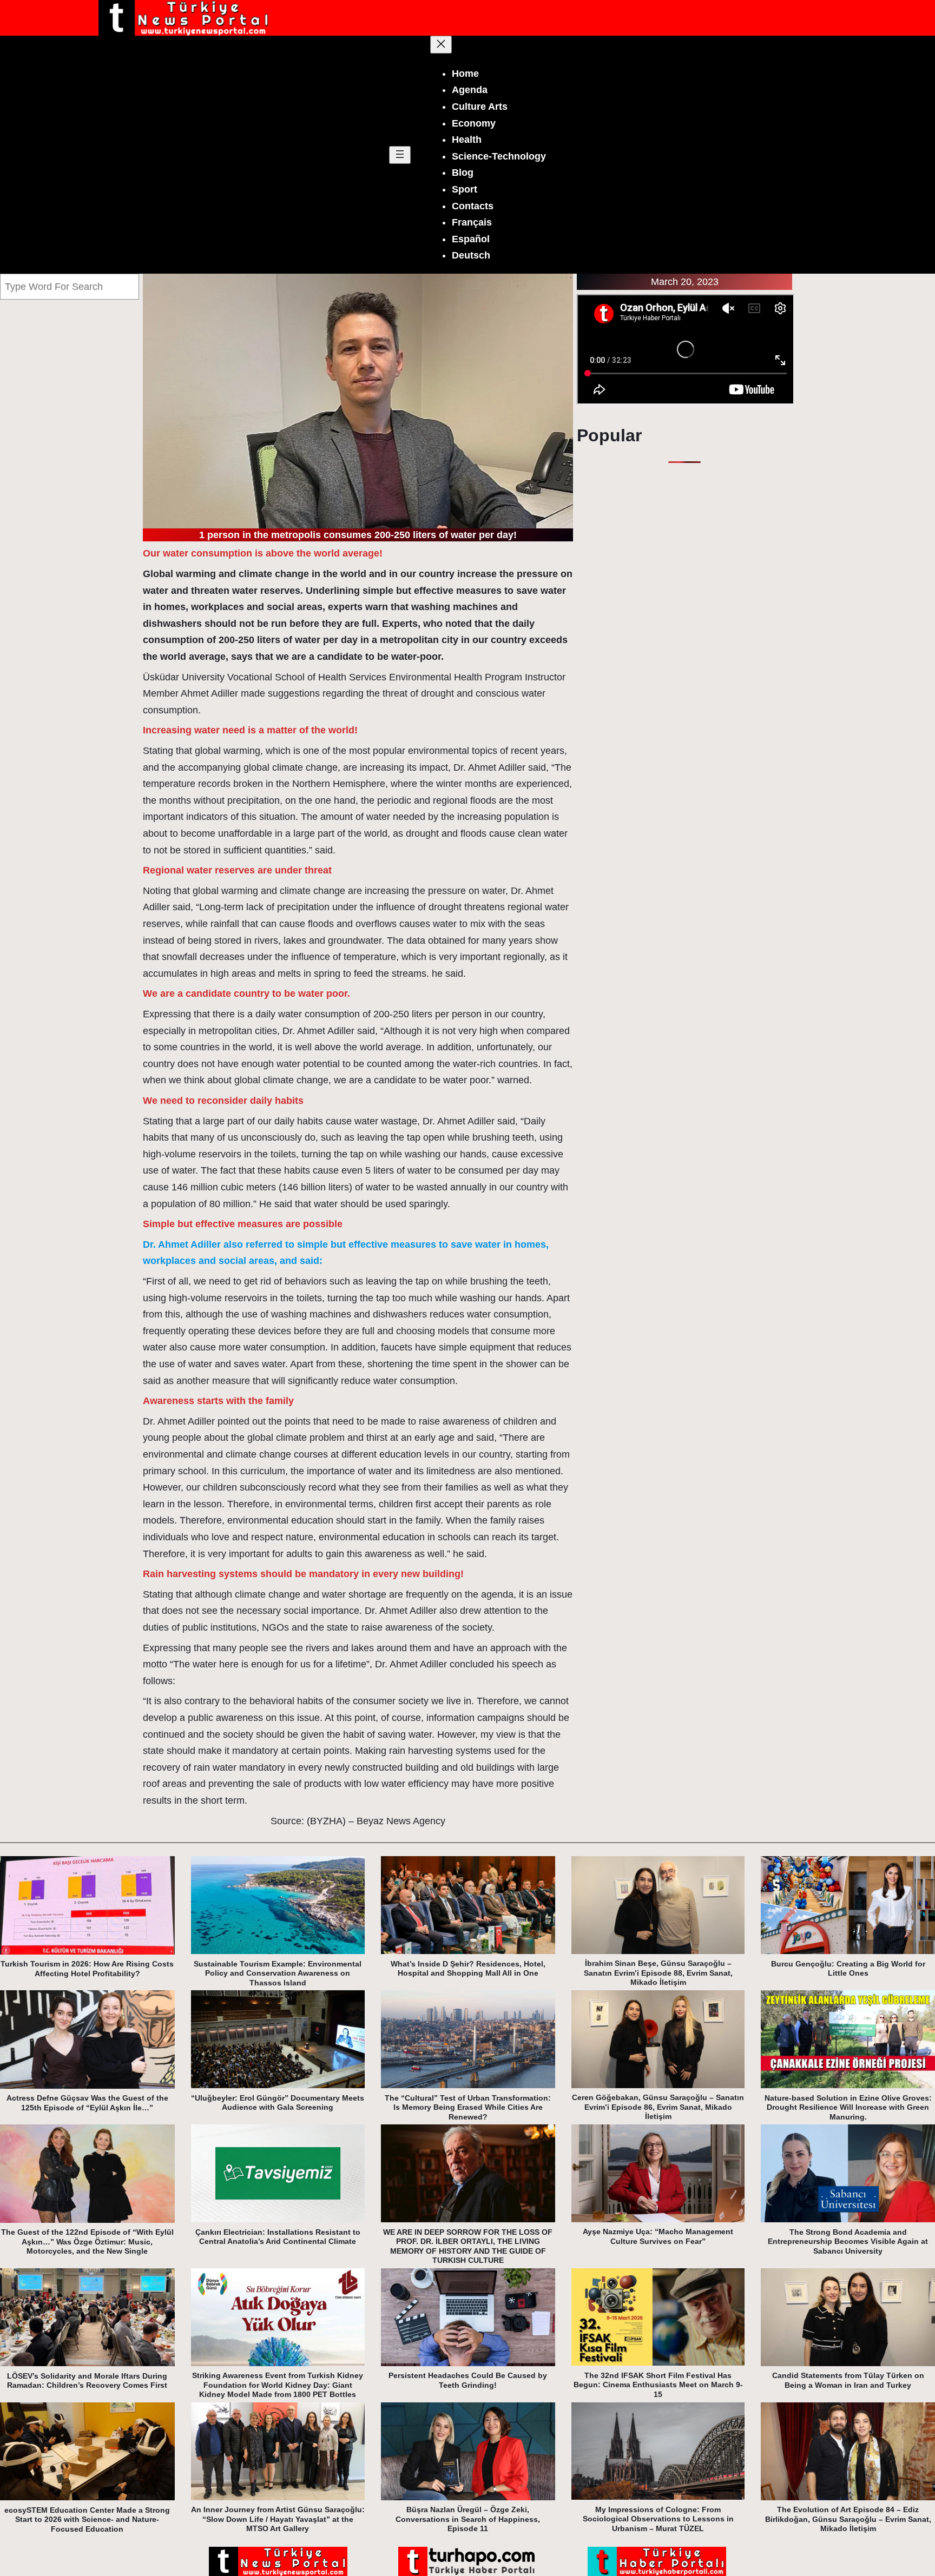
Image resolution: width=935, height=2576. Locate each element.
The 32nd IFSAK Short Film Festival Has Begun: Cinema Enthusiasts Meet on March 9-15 (658, 2385)
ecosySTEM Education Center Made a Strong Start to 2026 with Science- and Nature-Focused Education (87, 2519)
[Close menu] (441, 45)
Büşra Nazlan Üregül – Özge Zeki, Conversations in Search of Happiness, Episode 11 (468, 2519)
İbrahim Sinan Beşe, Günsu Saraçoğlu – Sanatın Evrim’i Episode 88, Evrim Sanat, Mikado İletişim (658, 1973)
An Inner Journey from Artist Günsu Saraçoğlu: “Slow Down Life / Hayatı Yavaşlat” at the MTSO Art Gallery (278, 2519)
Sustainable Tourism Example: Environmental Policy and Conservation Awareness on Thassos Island (278, 1973)
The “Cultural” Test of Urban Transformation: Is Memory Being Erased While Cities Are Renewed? (468, 2107)
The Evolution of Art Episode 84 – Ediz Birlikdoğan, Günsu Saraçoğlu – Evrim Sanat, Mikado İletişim (848, 2519)
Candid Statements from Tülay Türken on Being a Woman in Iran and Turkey (848, 2380)
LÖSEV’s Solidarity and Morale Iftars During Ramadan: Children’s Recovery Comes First (87, 2381)
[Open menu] (400, 155)
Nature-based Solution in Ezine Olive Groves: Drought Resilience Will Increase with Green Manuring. (848, 2107)
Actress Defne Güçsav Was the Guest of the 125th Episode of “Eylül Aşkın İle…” (87, 2103)
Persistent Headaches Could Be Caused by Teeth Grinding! (468, 2380)
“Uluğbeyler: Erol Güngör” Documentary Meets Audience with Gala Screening (278, 2103)
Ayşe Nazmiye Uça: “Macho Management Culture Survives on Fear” (658, 2236)
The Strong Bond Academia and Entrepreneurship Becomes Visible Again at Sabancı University (848, 2241)
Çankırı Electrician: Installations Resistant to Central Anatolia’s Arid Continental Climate (278, 2237)
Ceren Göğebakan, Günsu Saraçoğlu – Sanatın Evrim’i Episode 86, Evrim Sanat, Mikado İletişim (658, 2107)
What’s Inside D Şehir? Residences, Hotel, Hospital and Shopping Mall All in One (468, 1969)
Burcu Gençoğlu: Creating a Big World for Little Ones (848, 1969)
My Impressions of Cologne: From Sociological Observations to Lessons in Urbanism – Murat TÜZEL (658, 2519)
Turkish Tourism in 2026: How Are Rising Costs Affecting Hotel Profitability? (87, 1969)
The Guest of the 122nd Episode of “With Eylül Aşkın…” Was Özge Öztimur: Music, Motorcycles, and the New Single (87, 2241)
